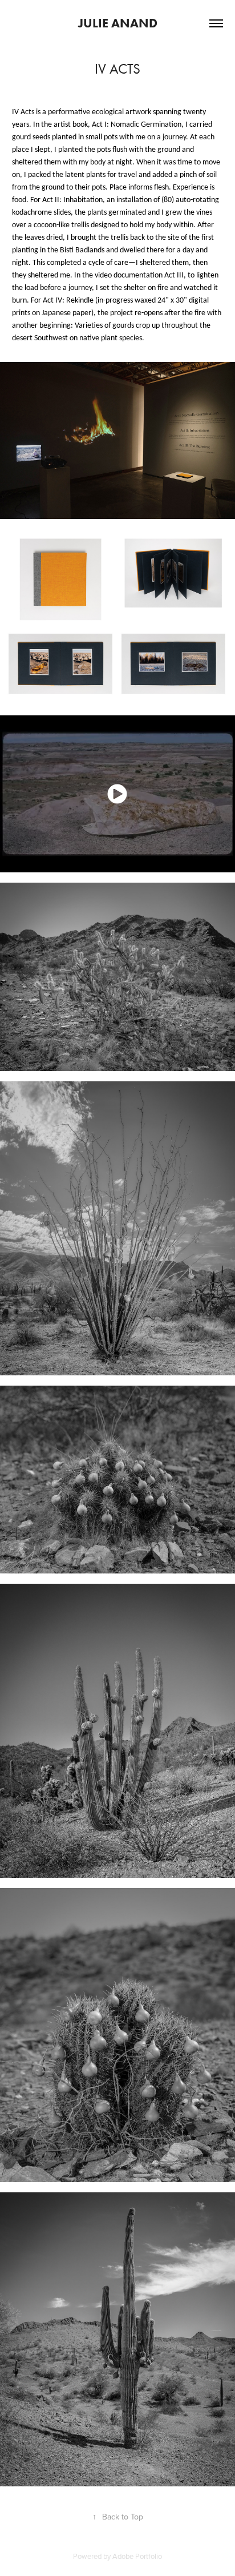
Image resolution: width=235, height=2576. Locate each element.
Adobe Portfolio (137, 2556)
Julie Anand (118, 23)
